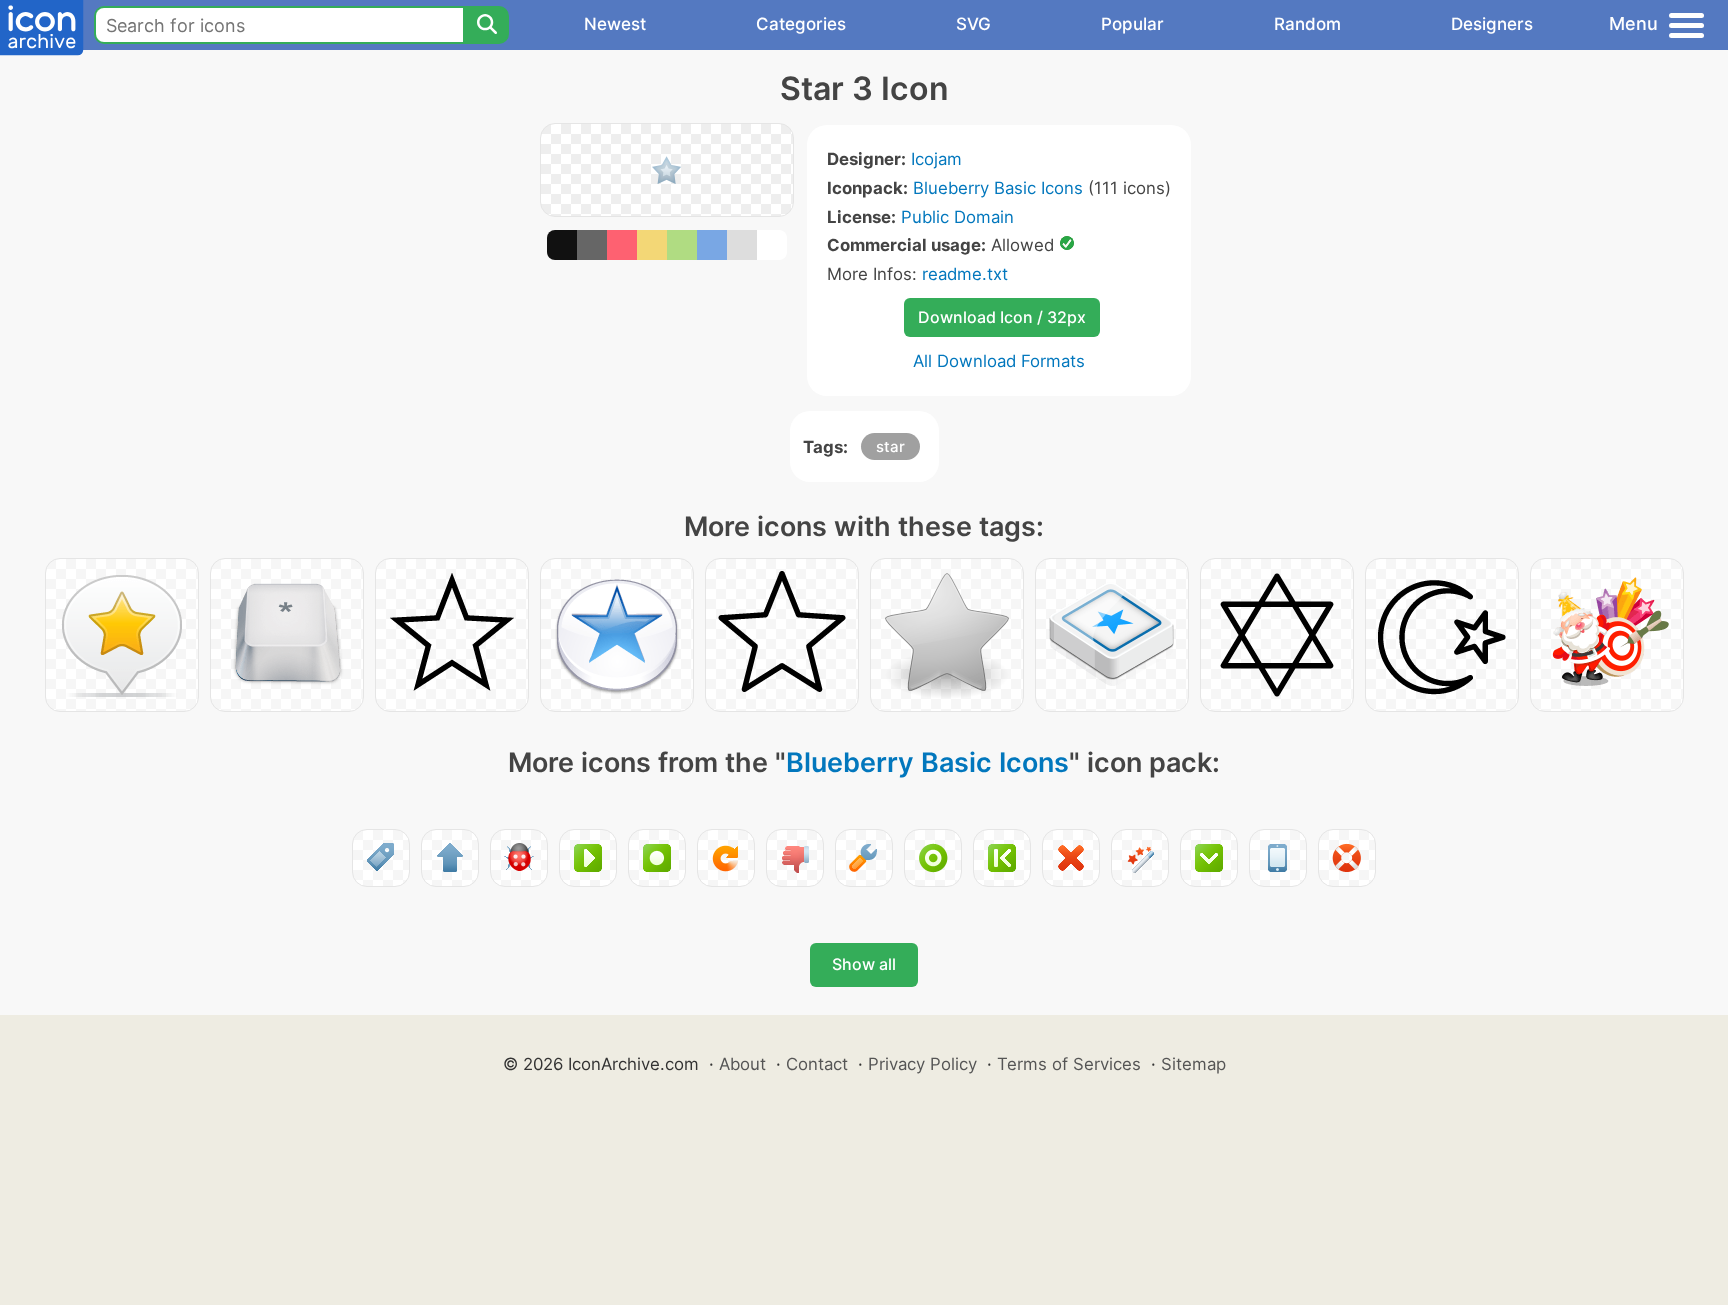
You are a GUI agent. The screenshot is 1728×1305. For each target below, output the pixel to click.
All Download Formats (999, 361)
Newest (615, 24)
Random (1307, 24)
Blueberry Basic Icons (998, 188)
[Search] (486, 25)
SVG (973, 24)
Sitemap (1193, 1064)
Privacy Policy (922, 1064)
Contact (817, 1064)
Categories (801, 24)
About (742, 1064)
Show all (864, 964)
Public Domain (957, 217)
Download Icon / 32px (1002, 317)
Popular (1132, 24)
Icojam (936, 159)
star (890, 446)
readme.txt (965, 274)
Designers (1492, 24)
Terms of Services (1069, 1064)
